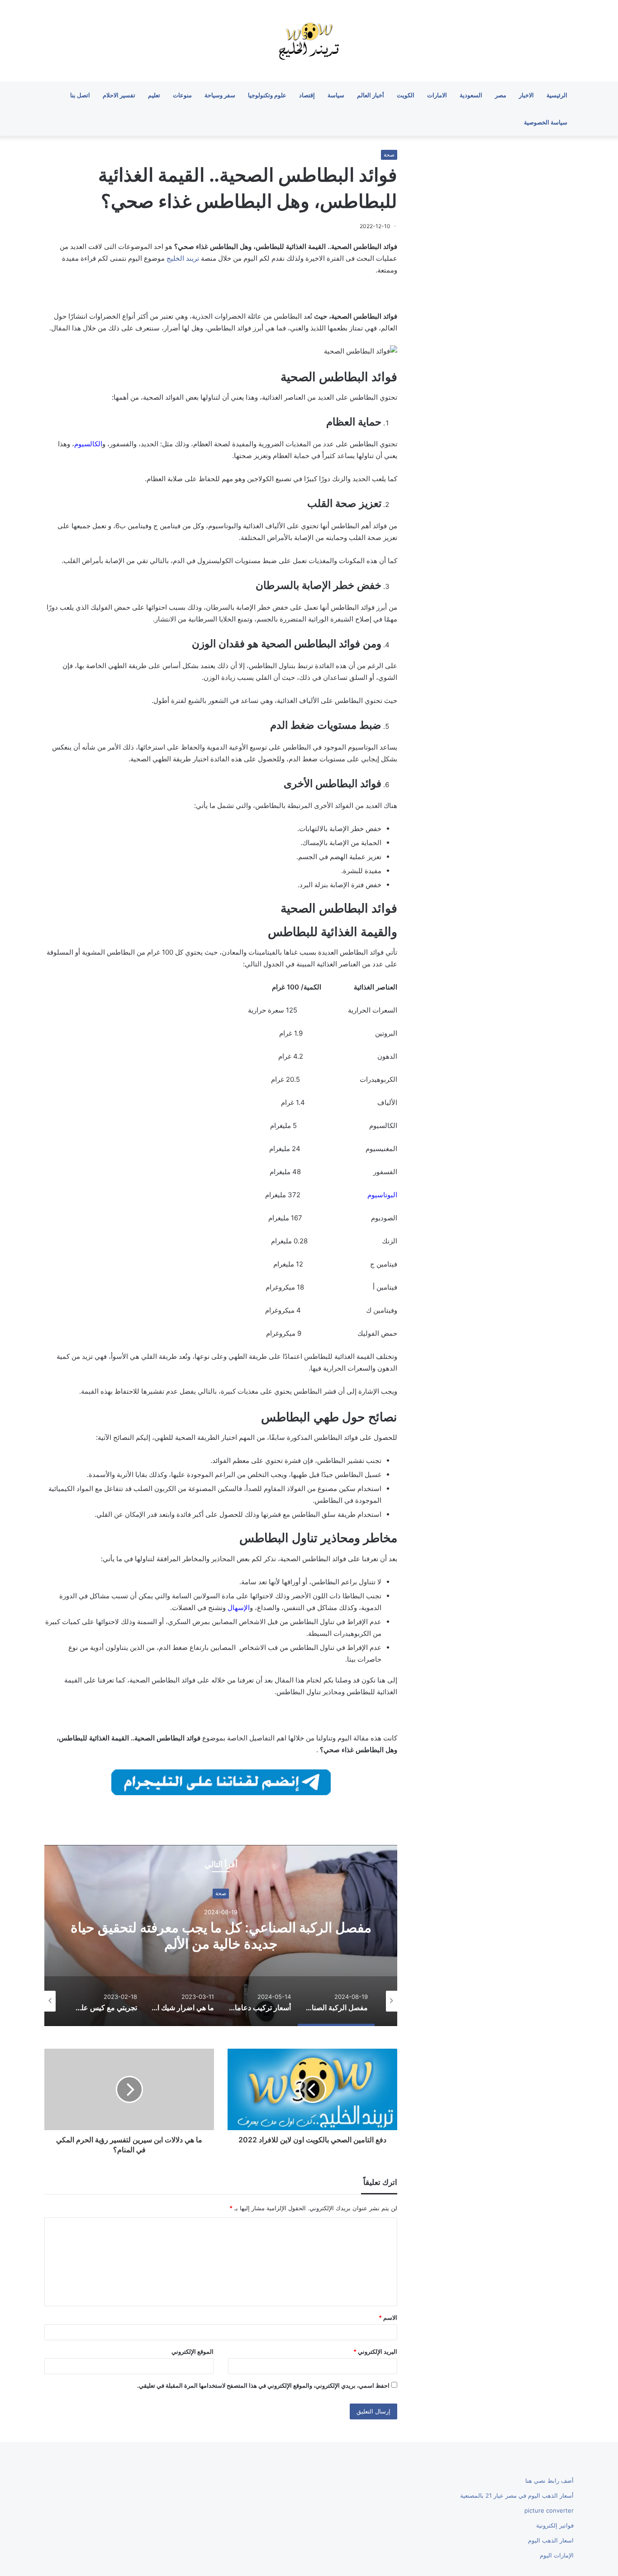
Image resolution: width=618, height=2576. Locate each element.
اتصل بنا (80, 95)
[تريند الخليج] (309, 41)
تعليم (154, 95)
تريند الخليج (183, 258)
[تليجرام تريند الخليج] (221, 1781)
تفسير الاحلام (119, 95)
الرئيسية (557, 95)
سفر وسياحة (220, 95)
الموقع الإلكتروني (193, 2351)
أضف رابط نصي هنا (549, 2480)
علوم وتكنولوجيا (267, 95)
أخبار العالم (371, 95)
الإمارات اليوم (557, 2555)
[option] (221, 1936)
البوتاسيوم (382, 1195)
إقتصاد (307, 95)
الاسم (388, 2318)
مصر (501, 95)
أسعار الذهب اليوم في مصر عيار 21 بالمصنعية (517, 2495)
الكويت (406, 95)
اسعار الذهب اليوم (551, 2540)
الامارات (437, 95)
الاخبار (526, 95)
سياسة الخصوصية (546, 122)
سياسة (336, 95)
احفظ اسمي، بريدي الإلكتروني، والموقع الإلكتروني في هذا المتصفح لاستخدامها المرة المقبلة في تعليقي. (263, 2385)
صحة (389, 155)
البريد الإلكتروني (375, 2351)
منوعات (182, 95)
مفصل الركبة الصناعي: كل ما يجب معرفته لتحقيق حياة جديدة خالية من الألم (221, 1936)
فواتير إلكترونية (555, 2525)
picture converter (549, 2510)
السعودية (471, 95)
